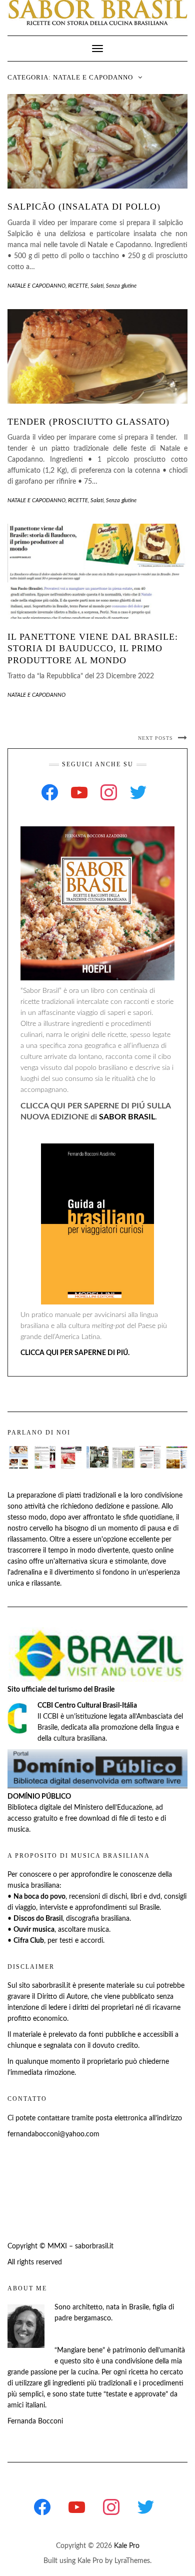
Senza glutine (121, 286)
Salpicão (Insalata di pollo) (84, 207)
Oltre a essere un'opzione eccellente (104, 1540)
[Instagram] (109, 792)
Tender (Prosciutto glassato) (88, 422)
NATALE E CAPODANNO (36, 286)
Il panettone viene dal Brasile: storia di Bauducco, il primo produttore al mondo (93, 649)
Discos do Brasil (38, 1919)
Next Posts (155, 738)
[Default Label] (79, 792)
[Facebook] (50, 792)
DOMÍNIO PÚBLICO (39, 1797)
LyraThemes (132, 2561)
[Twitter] (138, 792)
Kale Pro (127, 2546)
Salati (97, 286)
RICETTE (78, 286)
